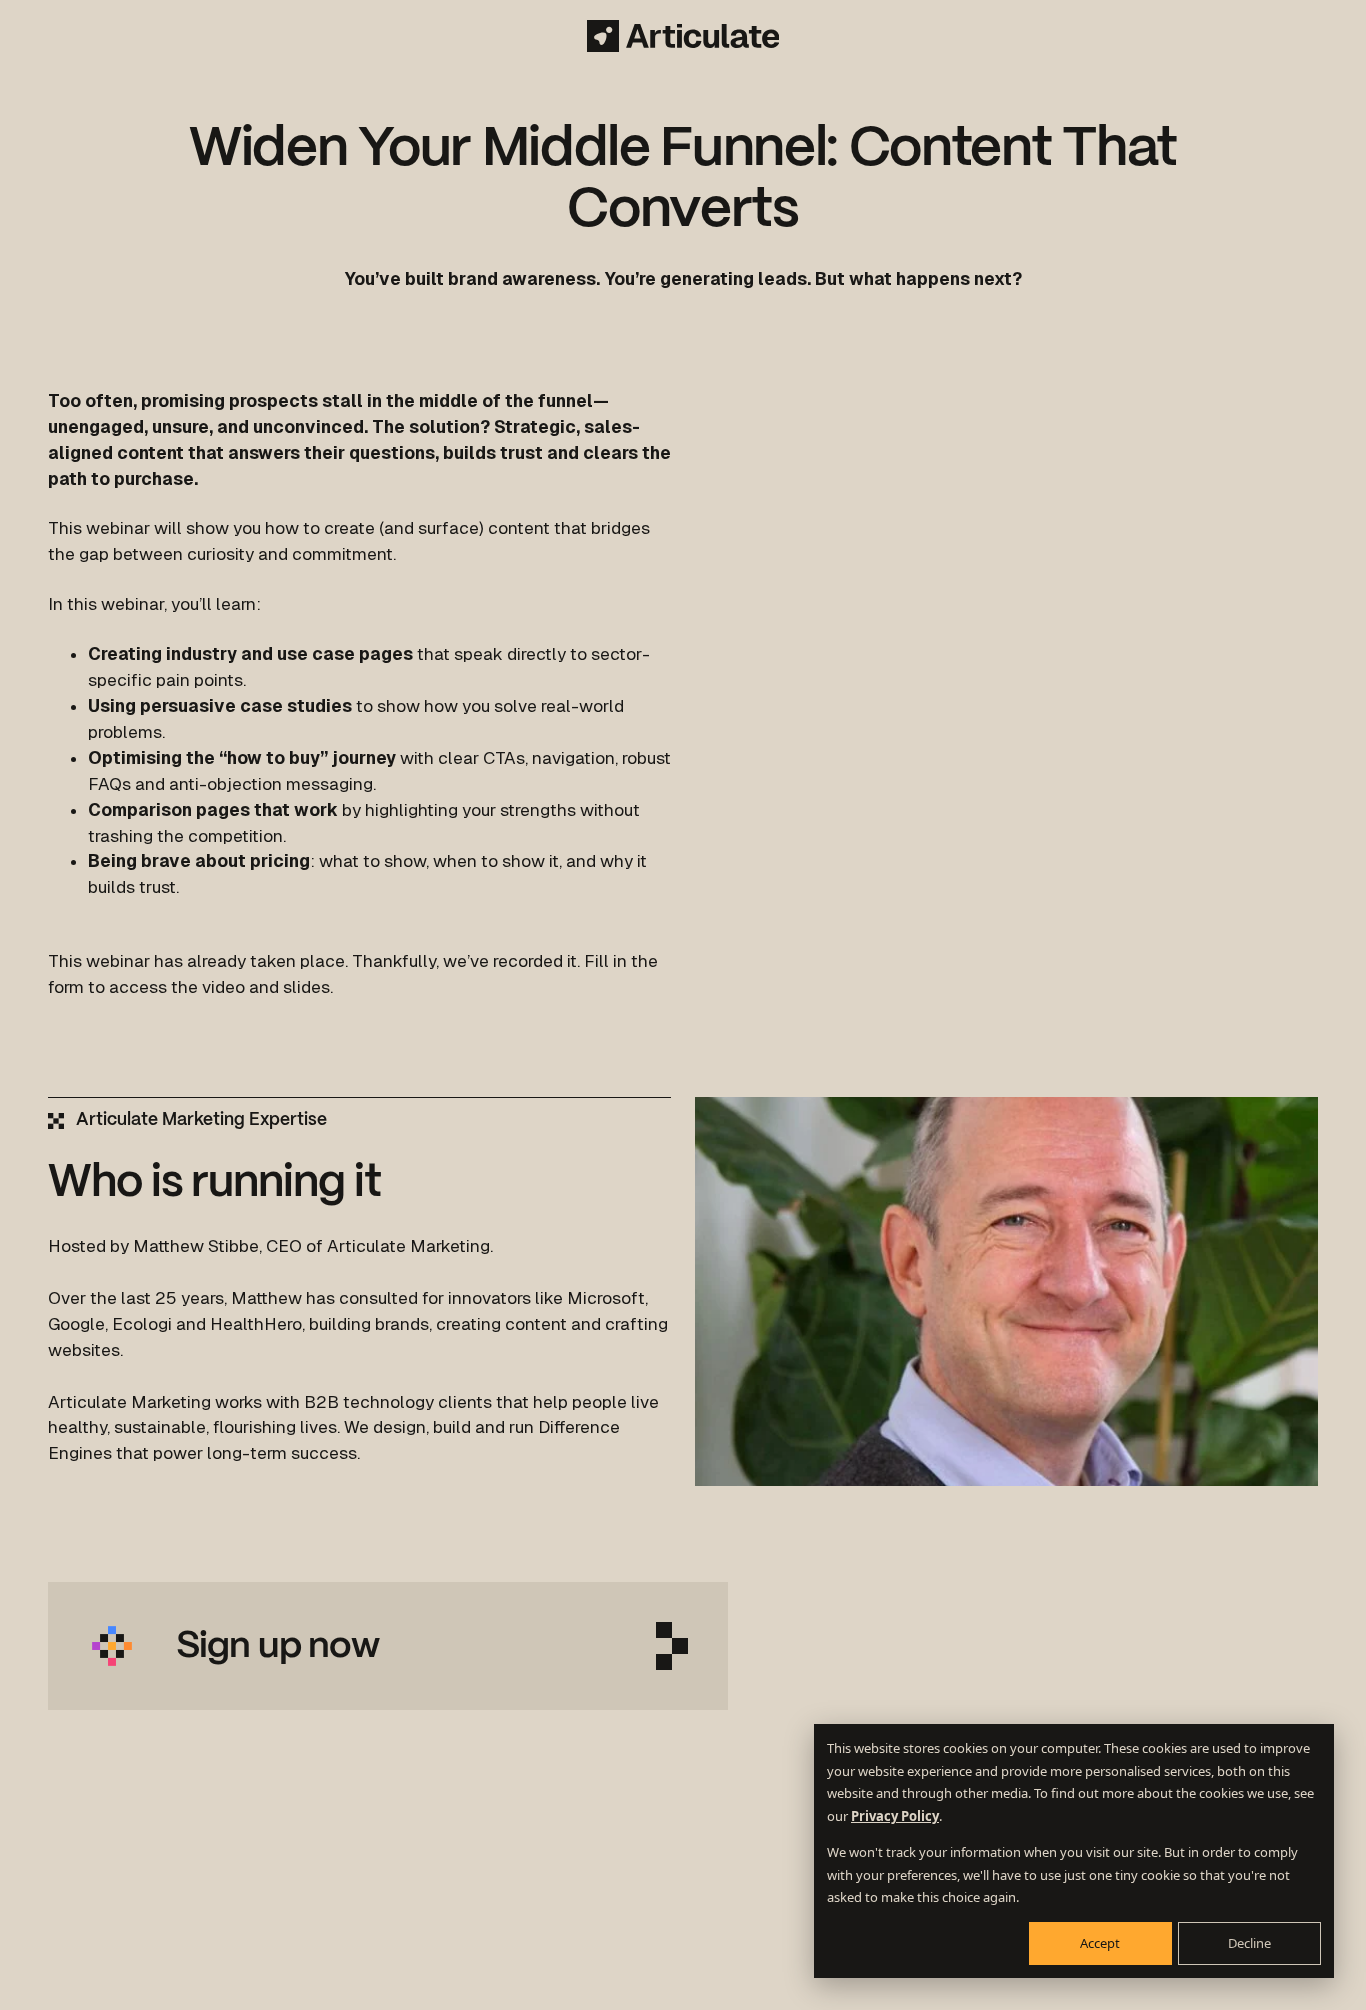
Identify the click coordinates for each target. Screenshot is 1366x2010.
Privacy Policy (895, 1816)
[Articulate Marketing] (683, 36)
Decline (1249, 1943)
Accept (1100, 1943)
